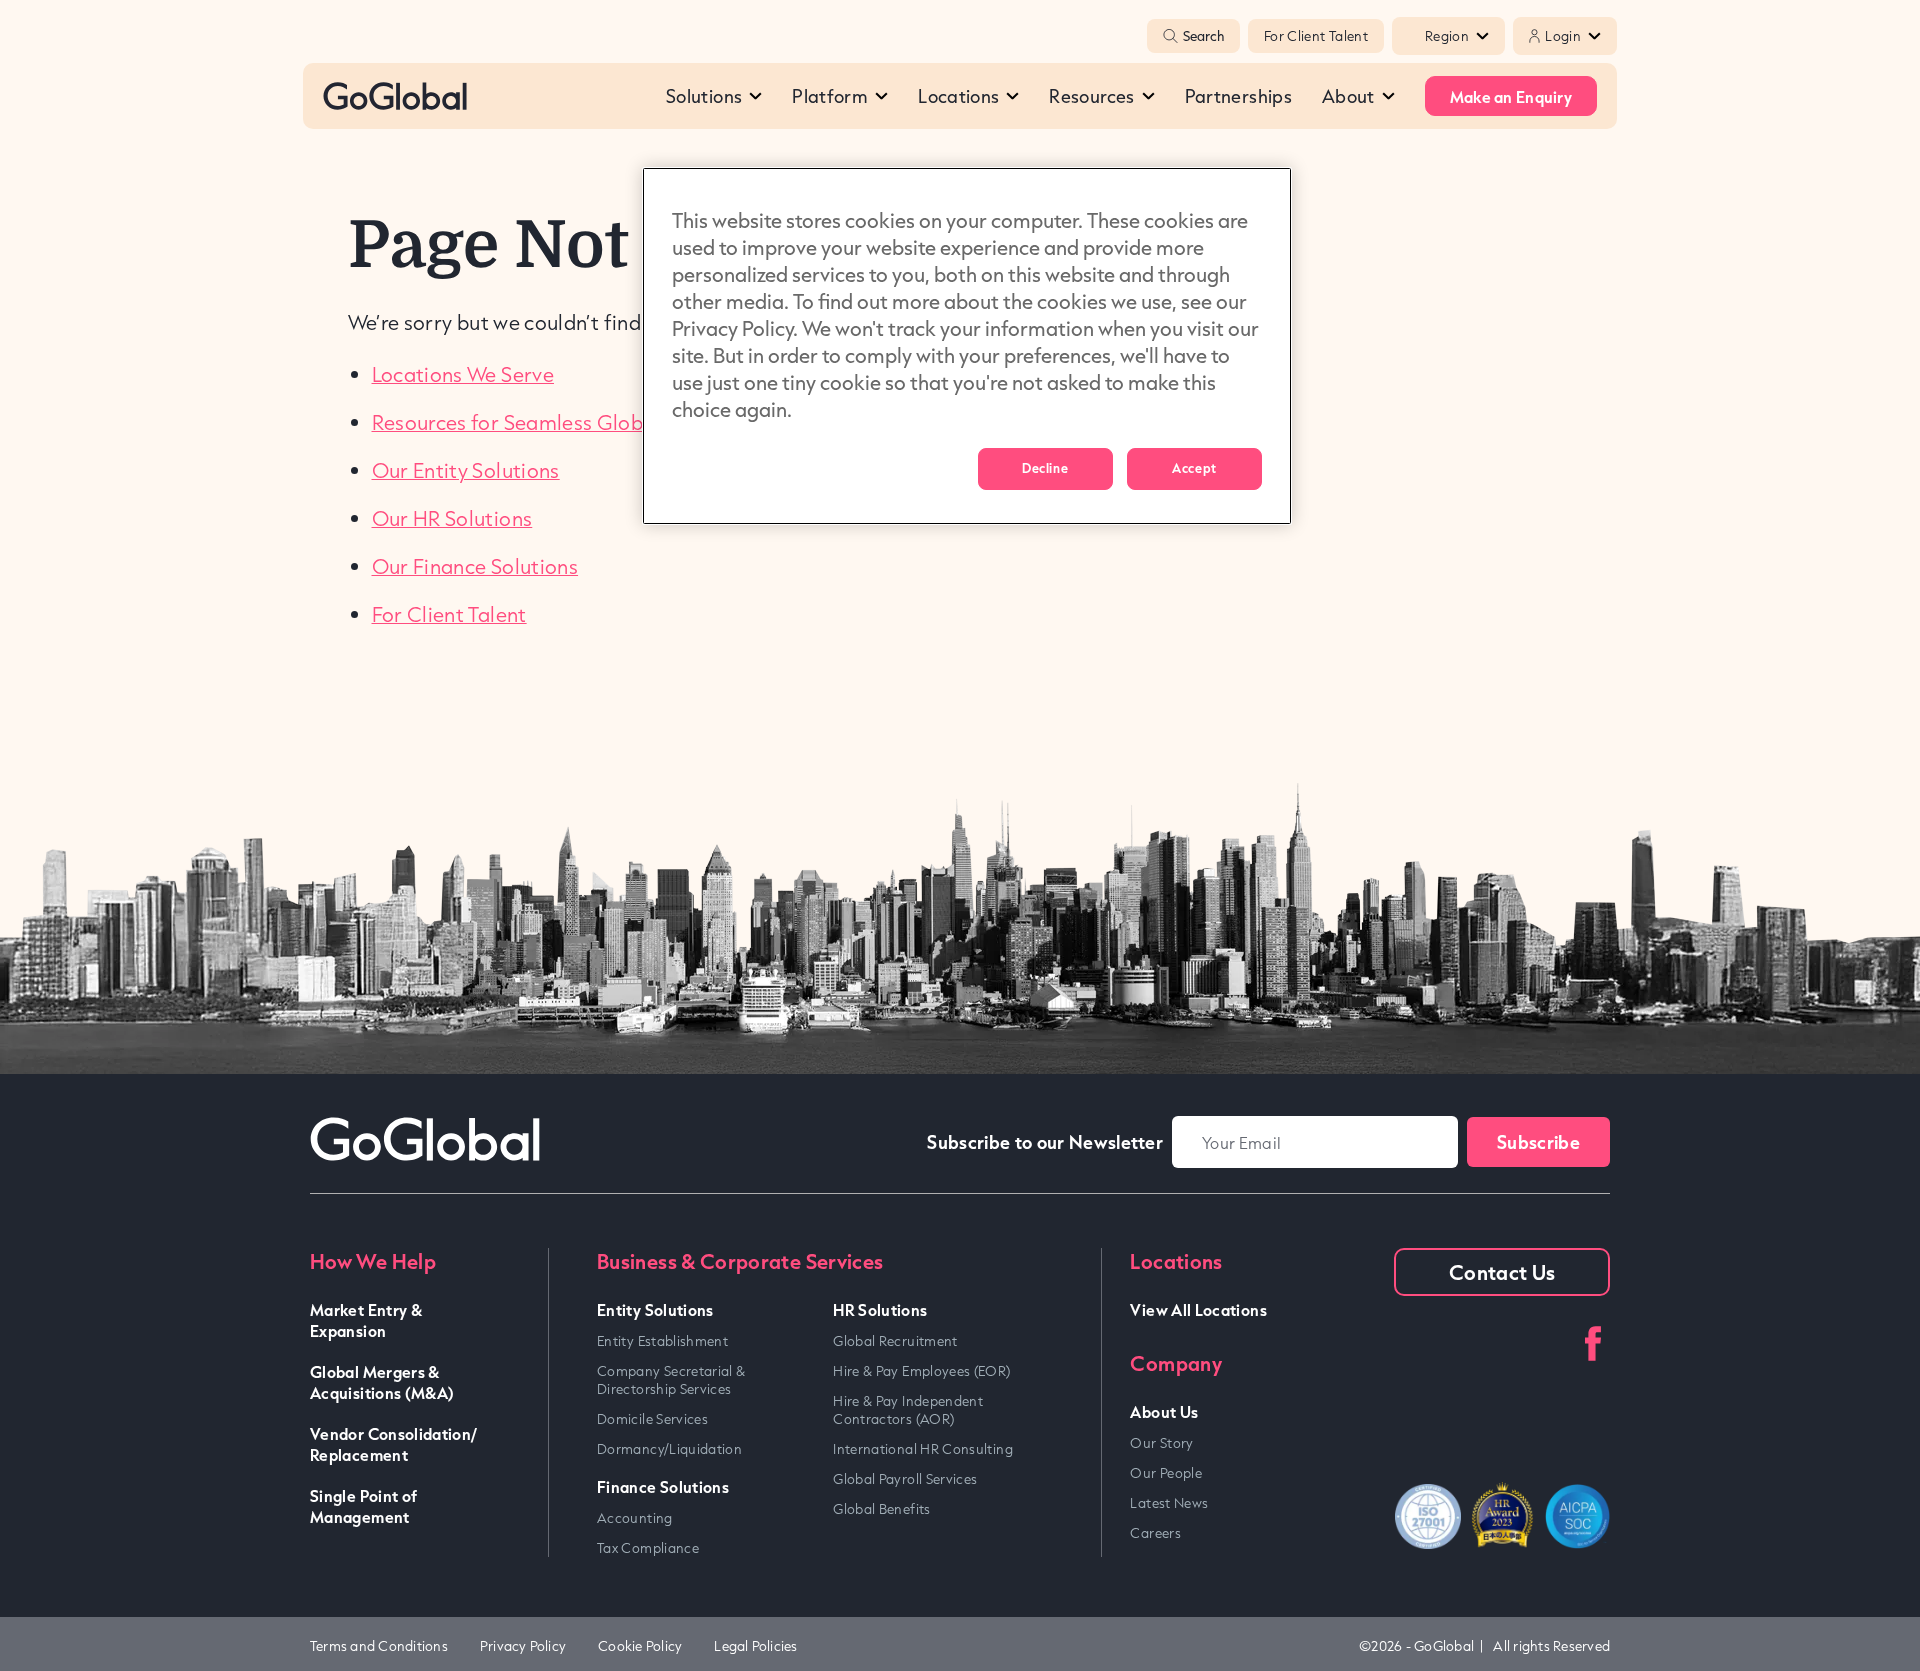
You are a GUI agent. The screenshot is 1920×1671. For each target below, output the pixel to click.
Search (1203, 36)
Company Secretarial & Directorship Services (671, 1380)
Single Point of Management (363, 1506)
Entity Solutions (655, 1309)
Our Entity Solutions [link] (466, 470)
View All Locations (1198, 1309)
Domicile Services (652, 1419)
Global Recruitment (895, 1341)
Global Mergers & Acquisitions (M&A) (382, 1382)
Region (1447, 36)
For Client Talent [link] (449, 614)
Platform (830, 96)
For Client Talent (1316, 36)
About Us (1164, 1411)
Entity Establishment (662, 1341)
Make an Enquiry (1511, 96)
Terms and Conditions (379, 1646)
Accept (1194, 468)
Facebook (1592, 1343)
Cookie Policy (640, 1646)
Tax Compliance (648, 1548)
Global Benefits (881, 1509)
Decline (1045, 468)
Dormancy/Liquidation (669, 1449)
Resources (1091, 96)
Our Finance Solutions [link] (475, 566)
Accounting (635, 1518)
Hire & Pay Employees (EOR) (921, 1371)
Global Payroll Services (905, 1479)
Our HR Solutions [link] (452, 518)
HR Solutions (880, 1309)
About (1348, 96)
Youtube (1471, 1343)
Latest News (1169, 1503)
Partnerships (1238, 96)
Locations (958, 96)
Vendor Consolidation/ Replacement (394, 1444)
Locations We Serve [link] (463, 374)
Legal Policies (755, 1646)
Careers (1155, 1533)
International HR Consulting (923, 1449)
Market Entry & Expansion (366, 1320)
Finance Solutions (663, 1486)
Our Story (1161, 1443)
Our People (1166, 1473)
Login (1563, 36)
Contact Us (1502, 1272)
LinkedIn (1411, 1343)
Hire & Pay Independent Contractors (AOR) (908, 1410)
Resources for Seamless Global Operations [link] (572, 422)
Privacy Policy (523, 1646)
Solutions (704, 96)
